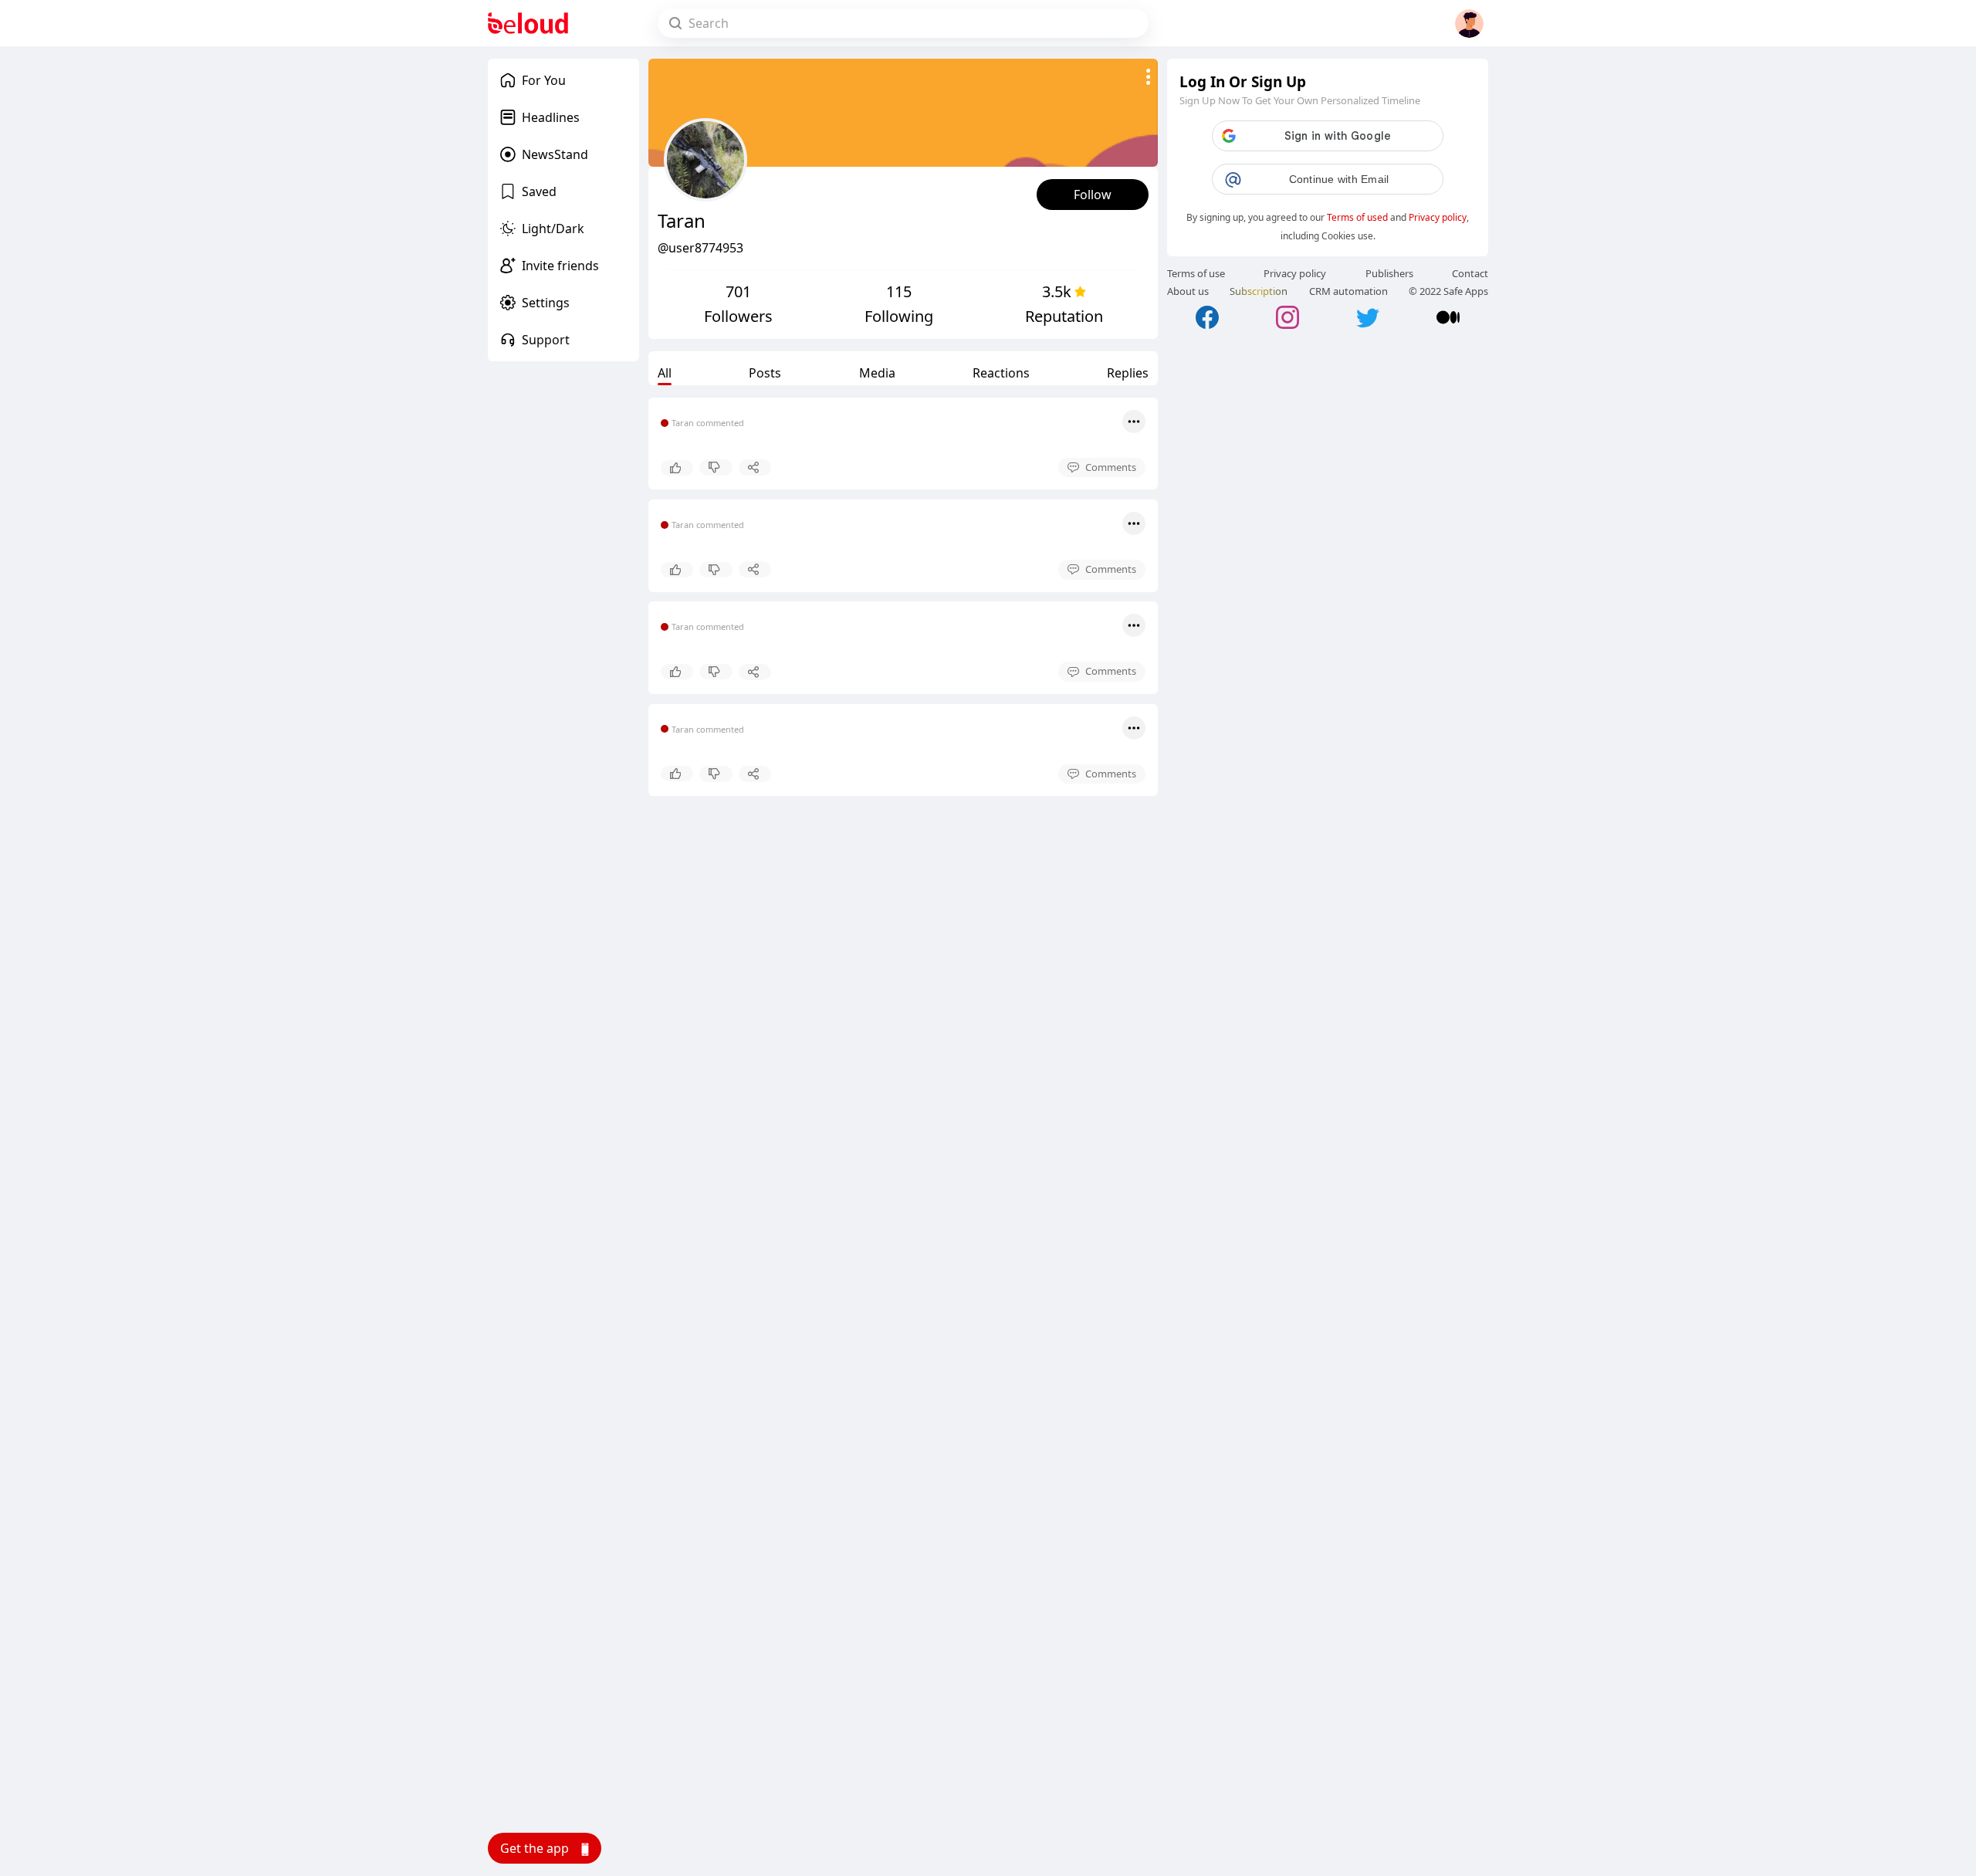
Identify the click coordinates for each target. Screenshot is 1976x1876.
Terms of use (1196, 273)
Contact (1470, 273)
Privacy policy (1438, 217)
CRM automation (1348, 291)
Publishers (1389, 273)
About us (1188, 291)
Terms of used (1357, 217)
